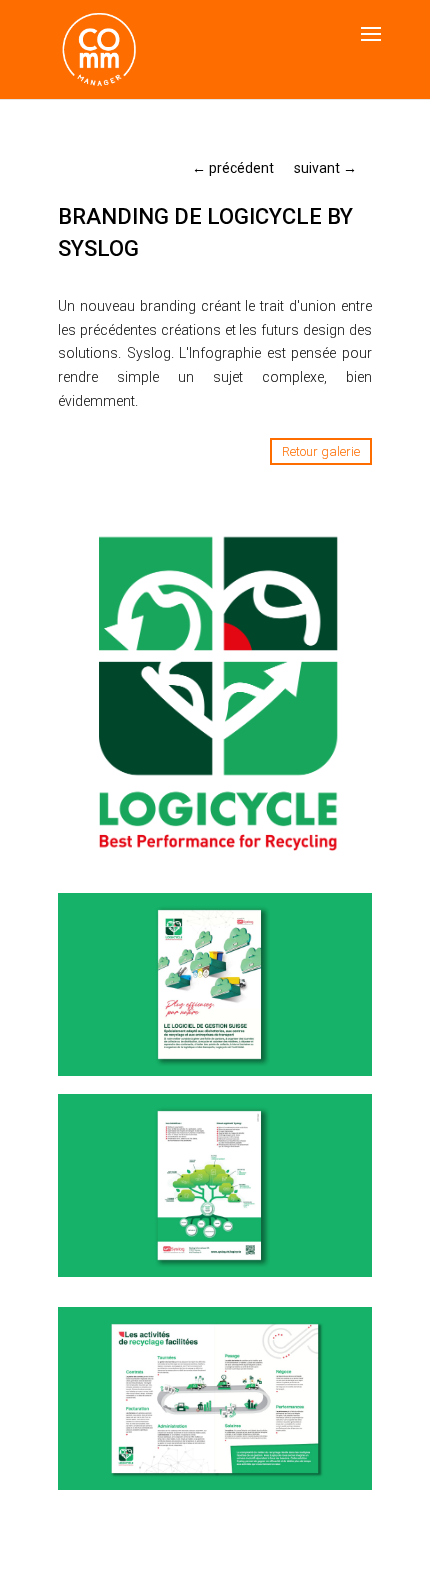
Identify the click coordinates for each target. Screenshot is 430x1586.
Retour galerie (321, 451)
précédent (233, 168)
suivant (325, 168)
